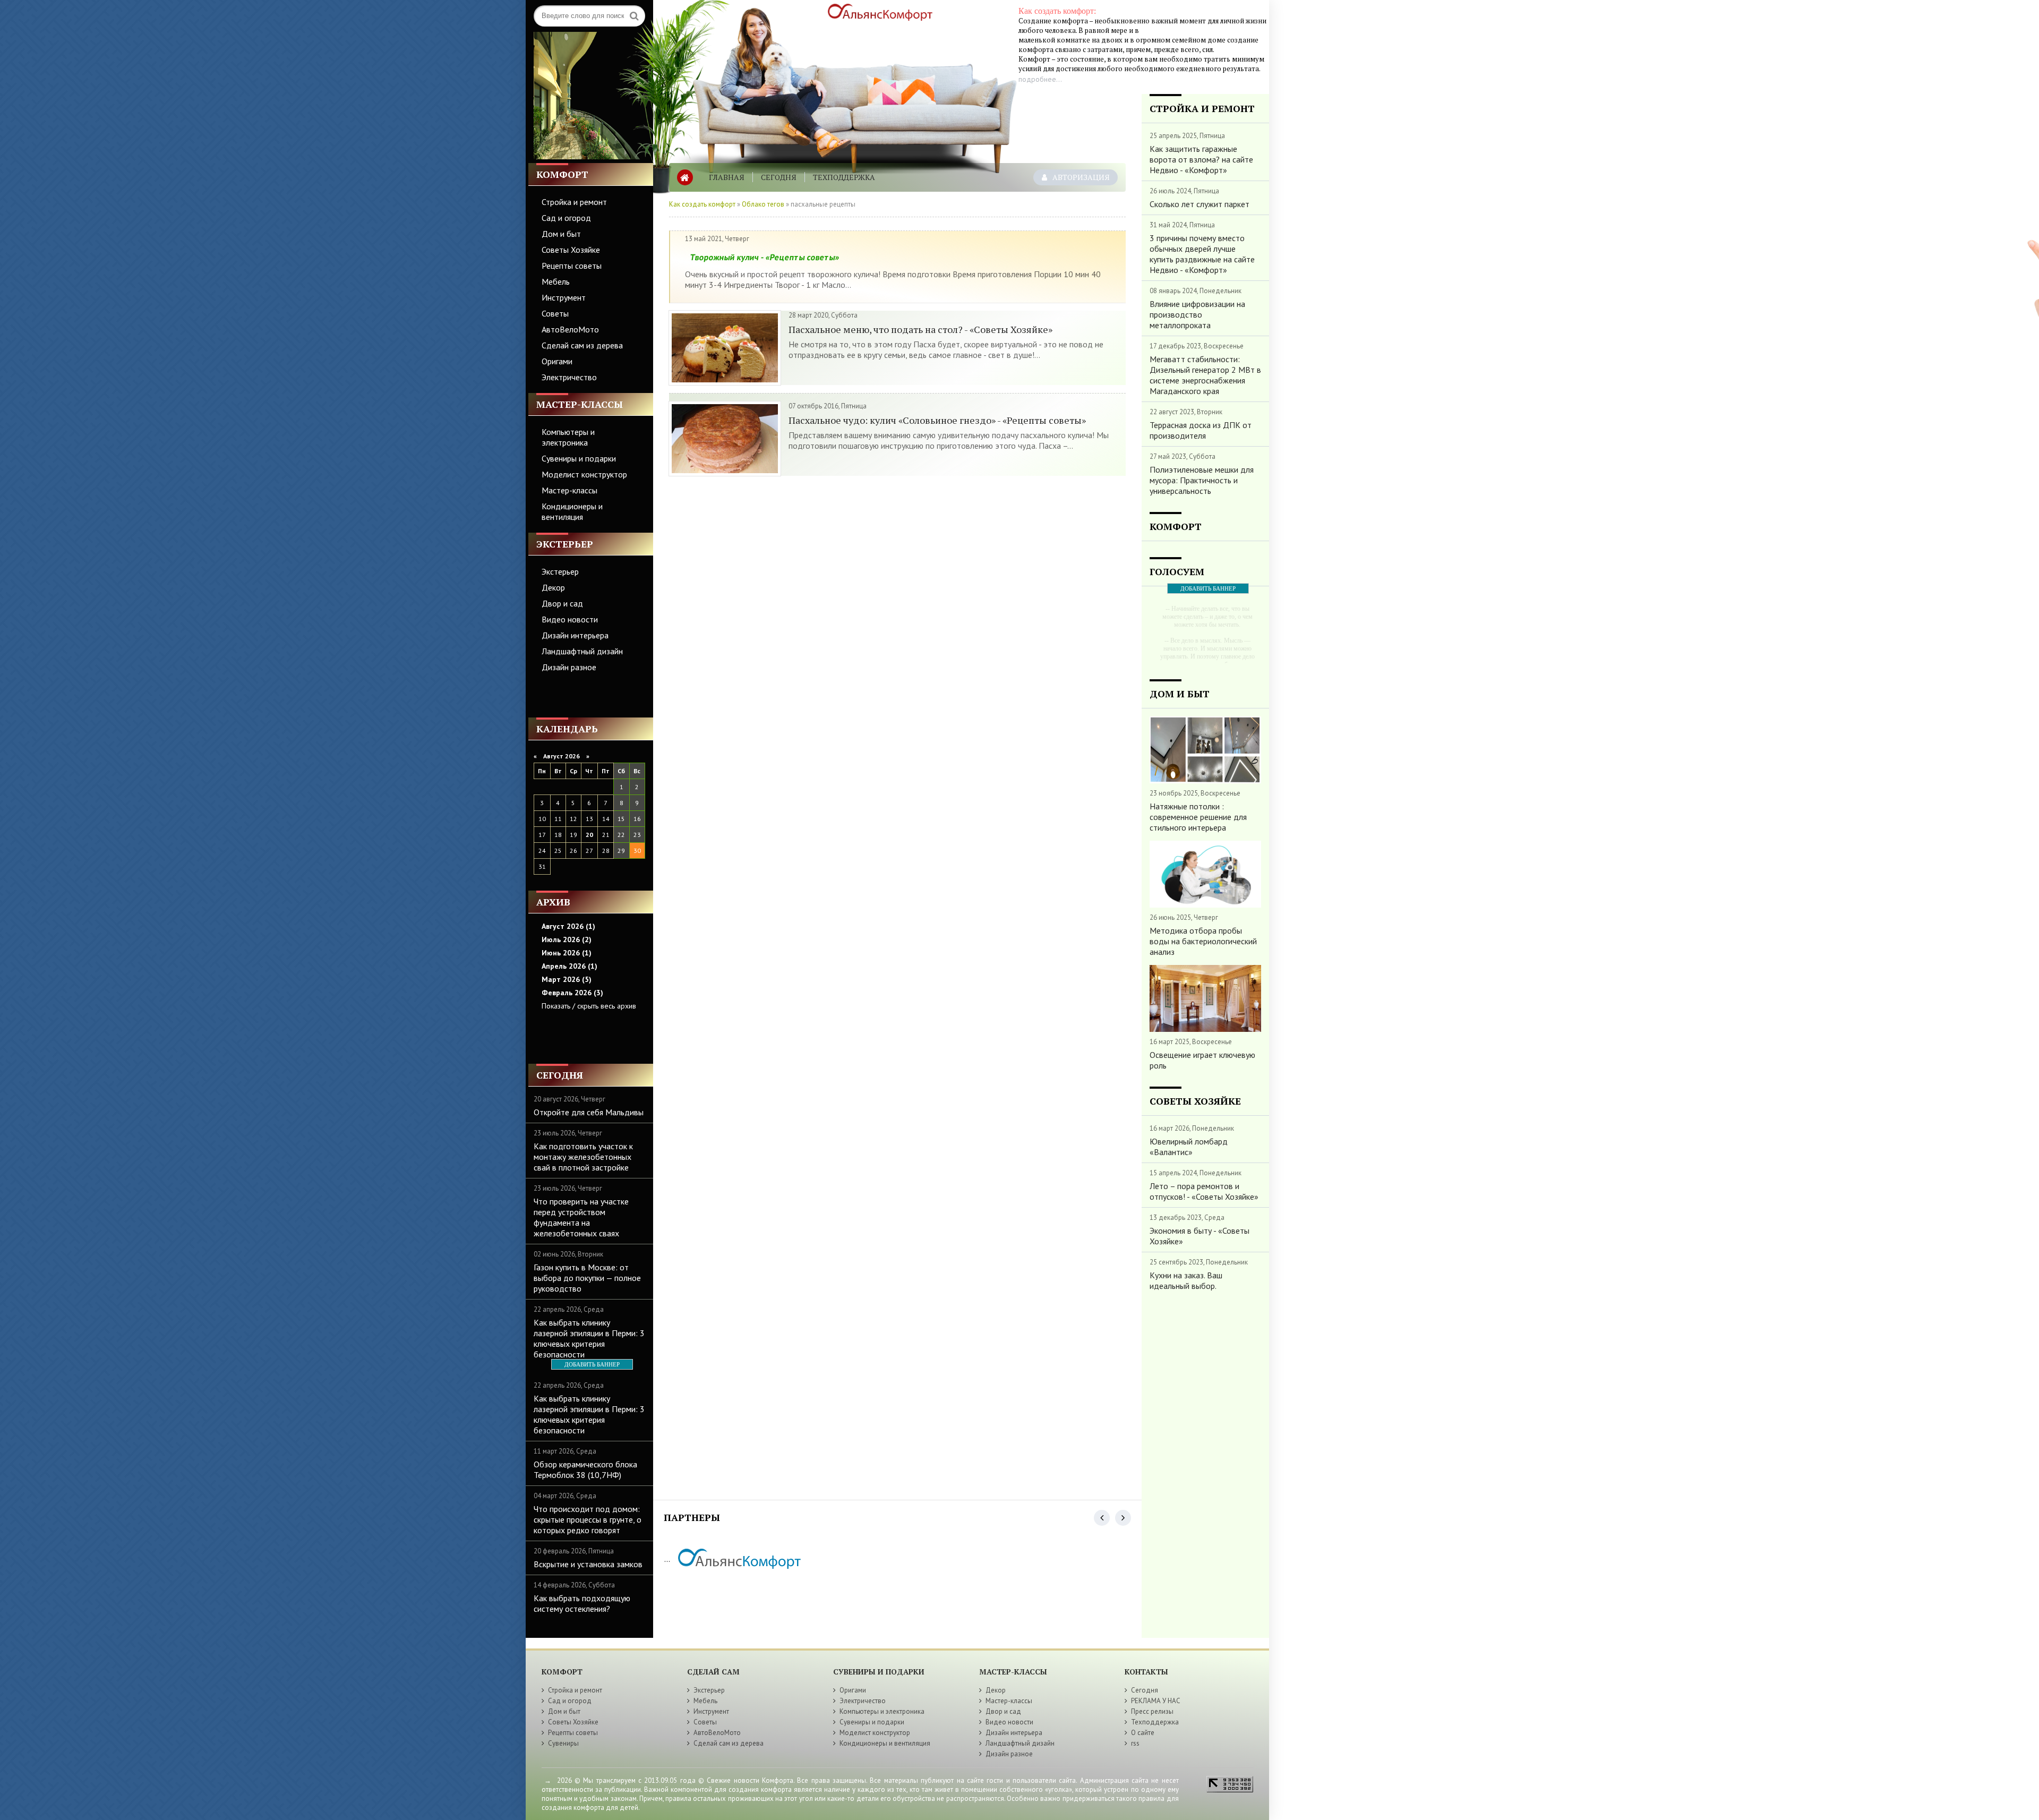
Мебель (556, 281)
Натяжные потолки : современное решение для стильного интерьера (1198, 817)
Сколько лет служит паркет (1200, 204)
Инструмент (564, 297)
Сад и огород (566, 218)
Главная (727, 177)
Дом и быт (561, 234)
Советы (555, 313)
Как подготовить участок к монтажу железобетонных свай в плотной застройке (583, 1157)
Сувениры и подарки (579, 458)
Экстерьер (560, 571)
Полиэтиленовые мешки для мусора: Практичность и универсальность (1202, 480)
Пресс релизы (1152, 1711)
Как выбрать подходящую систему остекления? (582, 1603)
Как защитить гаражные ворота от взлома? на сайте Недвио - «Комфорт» (1201, 159)
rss (1135, 1743)
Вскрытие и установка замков (588, 1564)
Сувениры (563, 1743)
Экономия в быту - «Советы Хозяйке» (1200, 1236)
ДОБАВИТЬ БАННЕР (592, 1364)
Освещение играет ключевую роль (1202, 1060)
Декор (553, 587)
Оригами (557, 361)
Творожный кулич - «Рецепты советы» (765, 257)
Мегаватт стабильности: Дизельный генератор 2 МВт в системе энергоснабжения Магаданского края (1205, 375)
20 (589, 835)
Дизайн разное (569, 667)
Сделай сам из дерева (582, 345)
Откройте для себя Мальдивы (589, 1112)
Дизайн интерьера (575, 635)
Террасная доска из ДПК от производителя (1201, 430)
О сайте (1143, 1733)
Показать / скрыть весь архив (589, 1006)
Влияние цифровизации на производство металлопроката (1197, 314)
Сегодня (779, 177)
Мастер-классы (569, 490)
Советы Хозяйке (571, 250)
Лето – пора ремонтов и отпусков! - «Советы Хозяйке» (1204, 1191)
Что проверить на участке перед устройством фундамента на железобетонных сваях (581, 1217)
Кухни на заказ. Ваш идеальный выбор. (1186, 1280)
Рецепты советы (572, 266)
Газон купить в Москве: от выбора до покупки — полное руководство (587, 1278)
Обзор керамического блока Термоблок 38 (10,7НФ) (585, 1469)
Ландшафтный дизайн (582, 651)
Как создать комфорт (702, 204)
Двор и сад (562, 603)
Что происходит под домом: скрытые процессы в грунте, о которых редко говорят (588, 1519)
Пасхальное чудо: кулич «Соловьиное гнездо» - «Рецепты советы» (937, 420)
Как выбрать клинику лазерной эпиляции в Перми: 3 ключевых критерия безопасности (589, 1338)
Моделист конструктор (584, 474)
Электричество (569, 377)
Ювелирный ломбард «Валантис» (1189, 1147)
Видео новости (570, 619)
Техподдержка (844, 177)
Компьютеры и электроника (568, 437)
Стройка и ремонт (574, 202)
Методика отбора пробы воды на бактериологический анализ (1203, 941)
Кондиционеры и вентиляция (572, 511)
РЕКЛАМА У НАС (1156, 1701)
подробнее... (1040, 79)
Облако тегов (763, 204)
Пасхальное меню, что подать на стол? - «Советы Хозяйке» (920, 329)
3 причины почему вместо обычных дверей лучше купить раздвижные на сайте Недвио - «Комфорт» (1202, 254)
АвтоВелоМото (570, 329)
